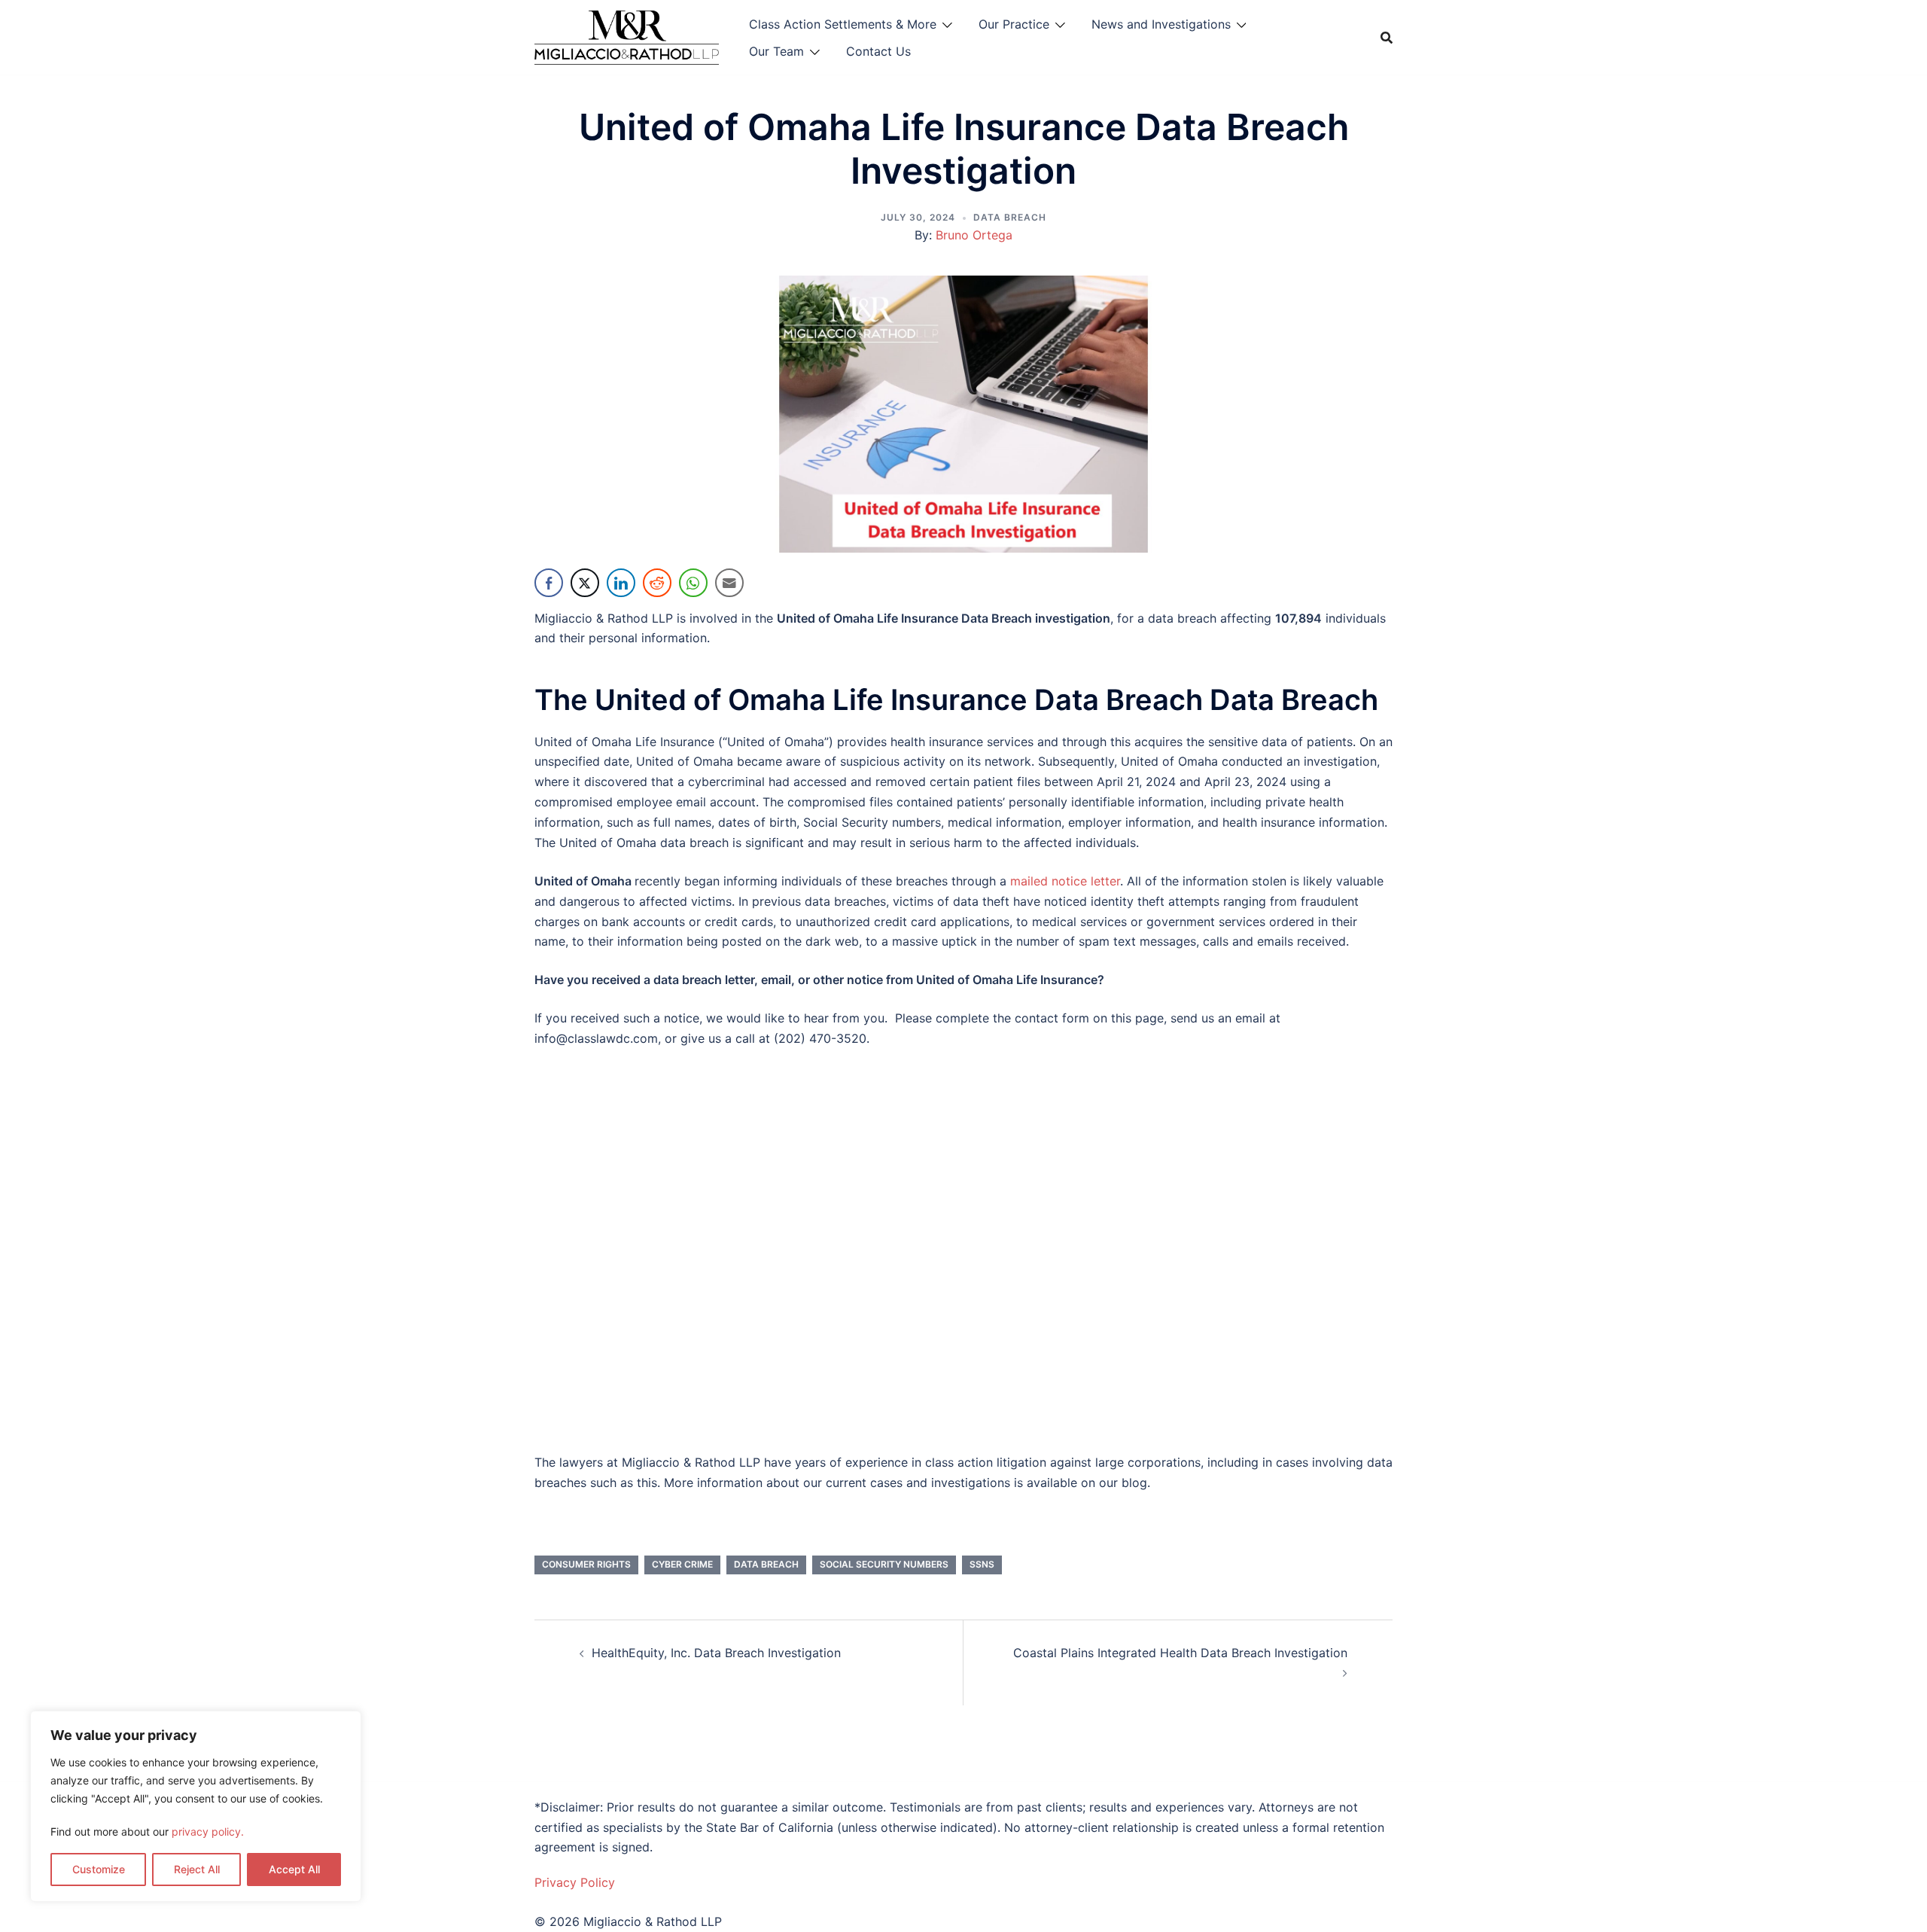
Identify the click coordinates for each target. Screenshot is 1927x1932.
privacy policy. (208, 1831)
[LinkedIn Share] (621, 583)
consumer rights (586, 1564)
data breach (766, 1564)
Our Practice (1014, 24)
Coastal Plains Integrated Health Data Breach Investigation (1180, 1653)
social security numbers (884, 1564)
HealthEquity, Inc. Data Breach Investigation (716, 1653)
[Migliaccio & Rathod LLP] (627, 36)
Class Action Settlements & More (843, 24)
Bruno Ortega (974, 235)
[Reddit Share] (657, 583)
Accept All (294, 1869)
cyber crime (682, 1564)
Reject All (197, 1869)
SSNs (982, 1564)
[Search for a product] (1387, 38)
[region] (196, 1806)
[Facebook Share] (549, 583)
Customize (99, 1869)
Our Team (776, 51)
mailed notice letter (1065, 881)
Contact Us (878, 51)
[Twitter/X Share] (585, 583)
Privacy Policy (575, 1882)
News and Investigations (1161, 24)
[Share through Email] (729, 583)
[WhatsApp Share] (693, 583)
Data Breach (1010, 217)
